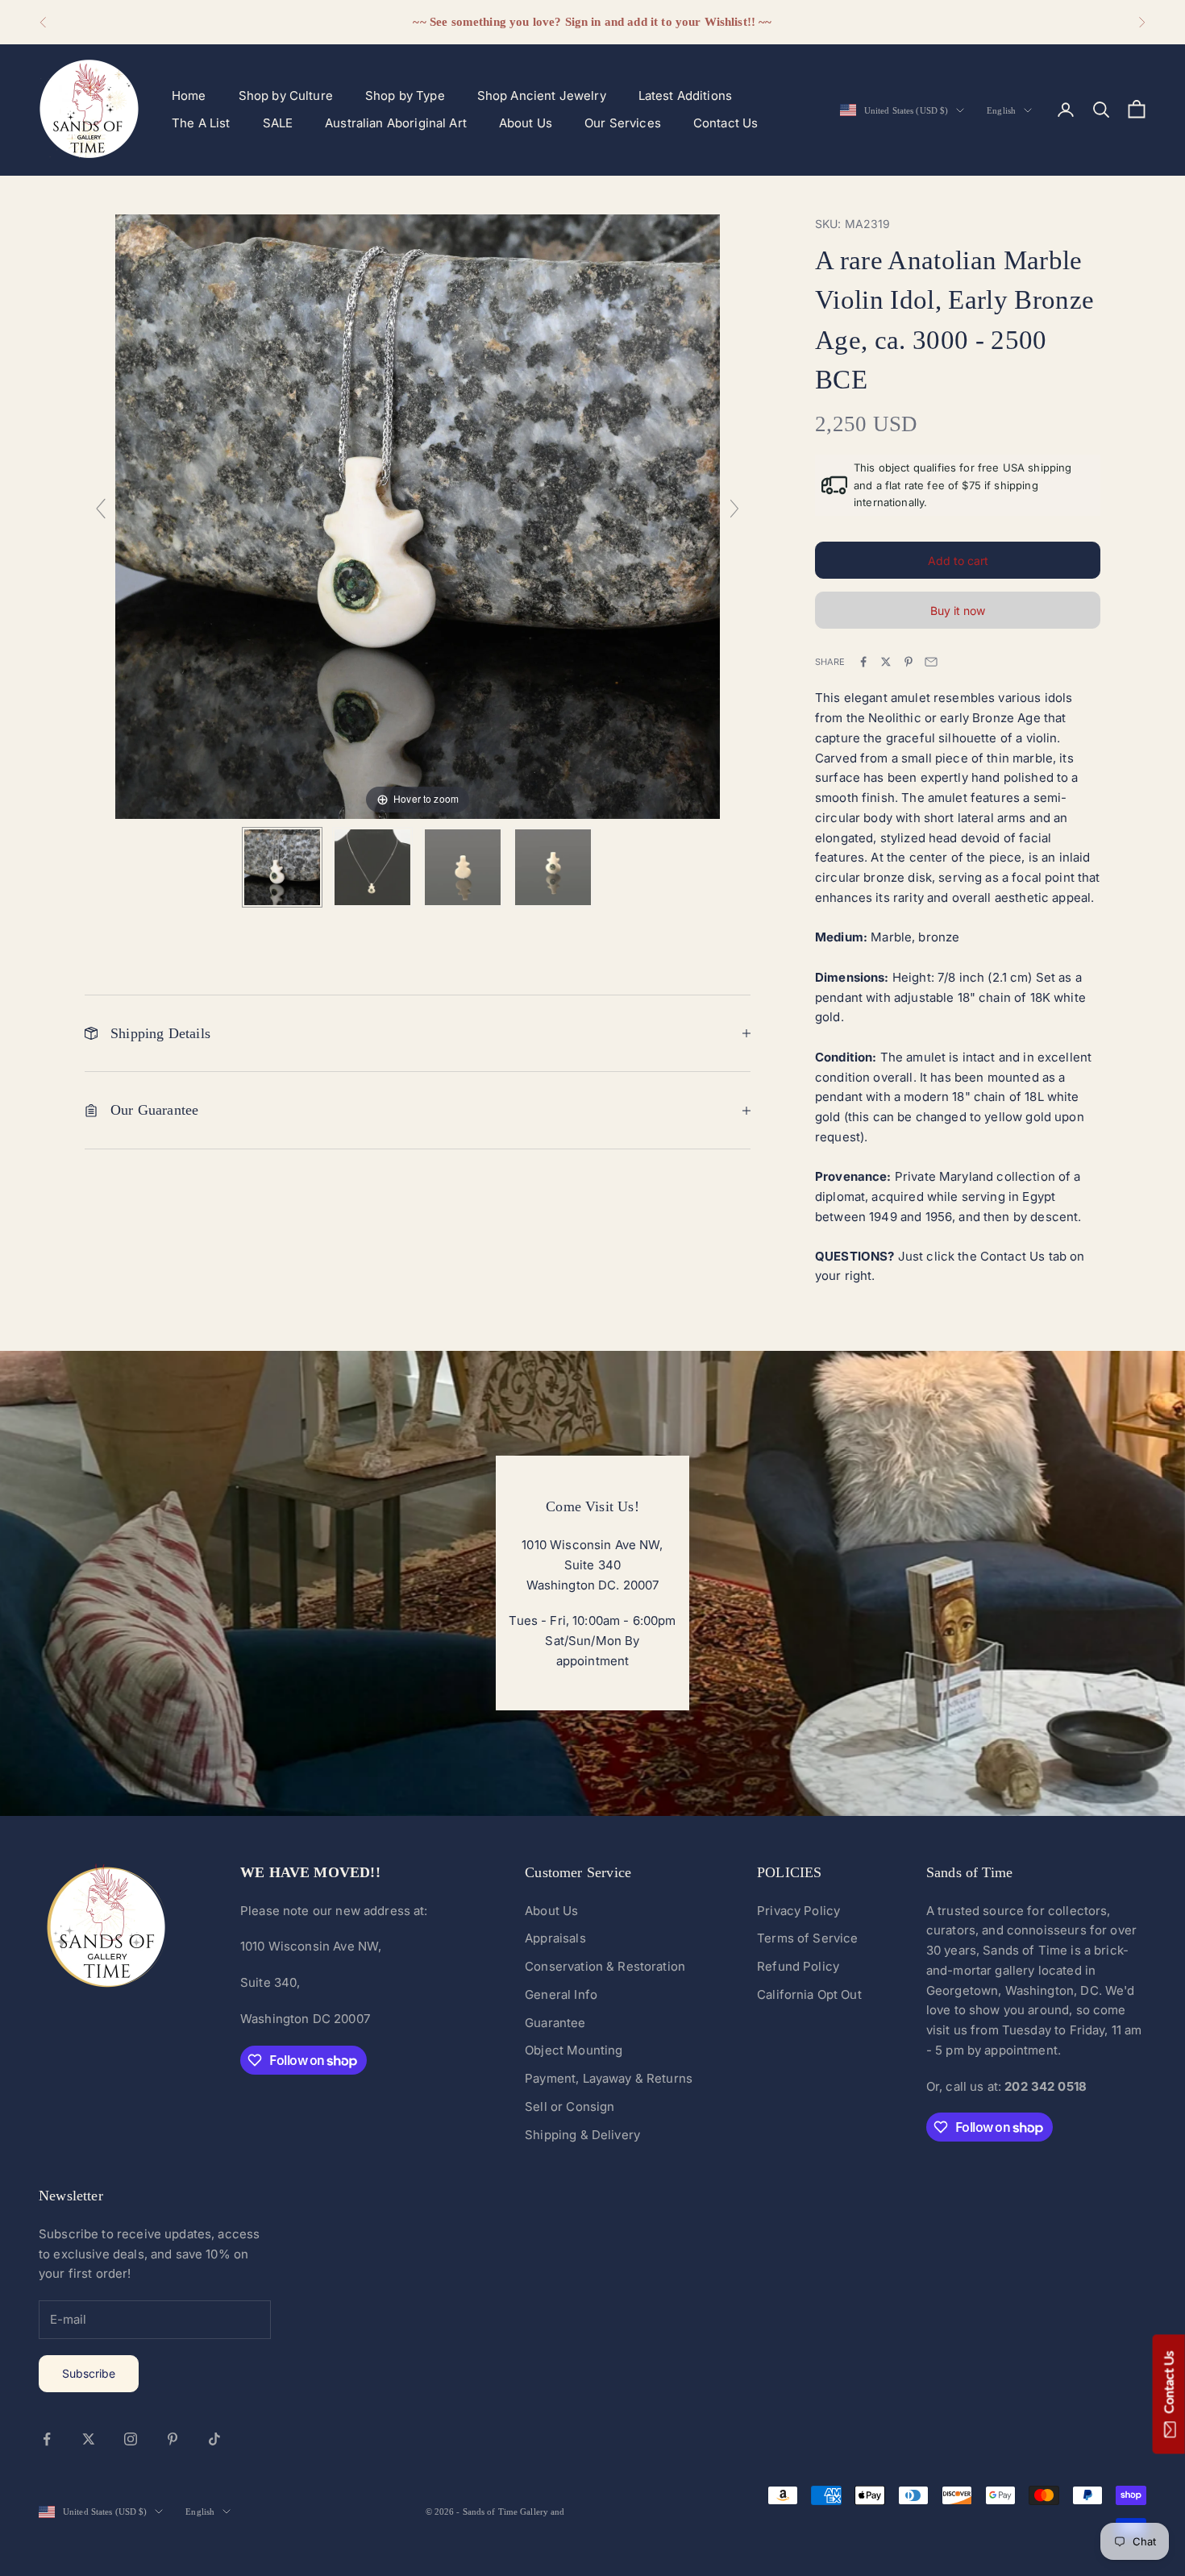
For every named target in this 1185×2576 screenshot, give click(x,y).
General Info (561, 1994)
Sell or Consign (570, 2107)
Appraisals (555, 1938)
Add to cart (958, 561)
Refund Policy (798, 1966)
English (1001, 110)
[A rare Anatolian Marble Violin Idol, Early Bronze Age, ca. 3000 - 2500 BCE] (282, 867)
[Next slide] (734, 509)
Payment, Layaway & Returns (609, 2078)
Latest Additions (685, 96)
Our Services (623, 123)
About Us (526, 123)
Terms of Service (807, 1938)
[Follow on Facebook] (47, 2439)
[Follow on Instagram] (131, 2439)
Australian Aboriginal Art (396, 123)
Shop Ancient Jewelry (542, 96)
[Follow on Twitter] (89, 2439)
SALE (278, 123)
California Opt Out (809, 1994)
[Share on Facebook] (863, 662)
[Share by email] (931, 662)
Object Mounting (574, 2050)
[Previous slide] (101, 509)
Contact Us (726, 123)
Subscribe (89, 2373)
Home (189, 96)
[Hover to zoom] (418, 515)
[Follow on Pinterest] (173, 2439)
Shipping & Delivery (582, 2135)
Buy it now (958, 611)
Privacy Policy (798, 1911)
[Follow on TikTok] (214, 2439)
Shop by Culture (286, 96)
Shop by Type (405, 96)
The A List (201, 123)
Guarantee (555, 2023)
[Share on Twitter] (886, 662)
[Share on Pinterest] (908, 662)
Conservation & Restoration (605, 1966)
